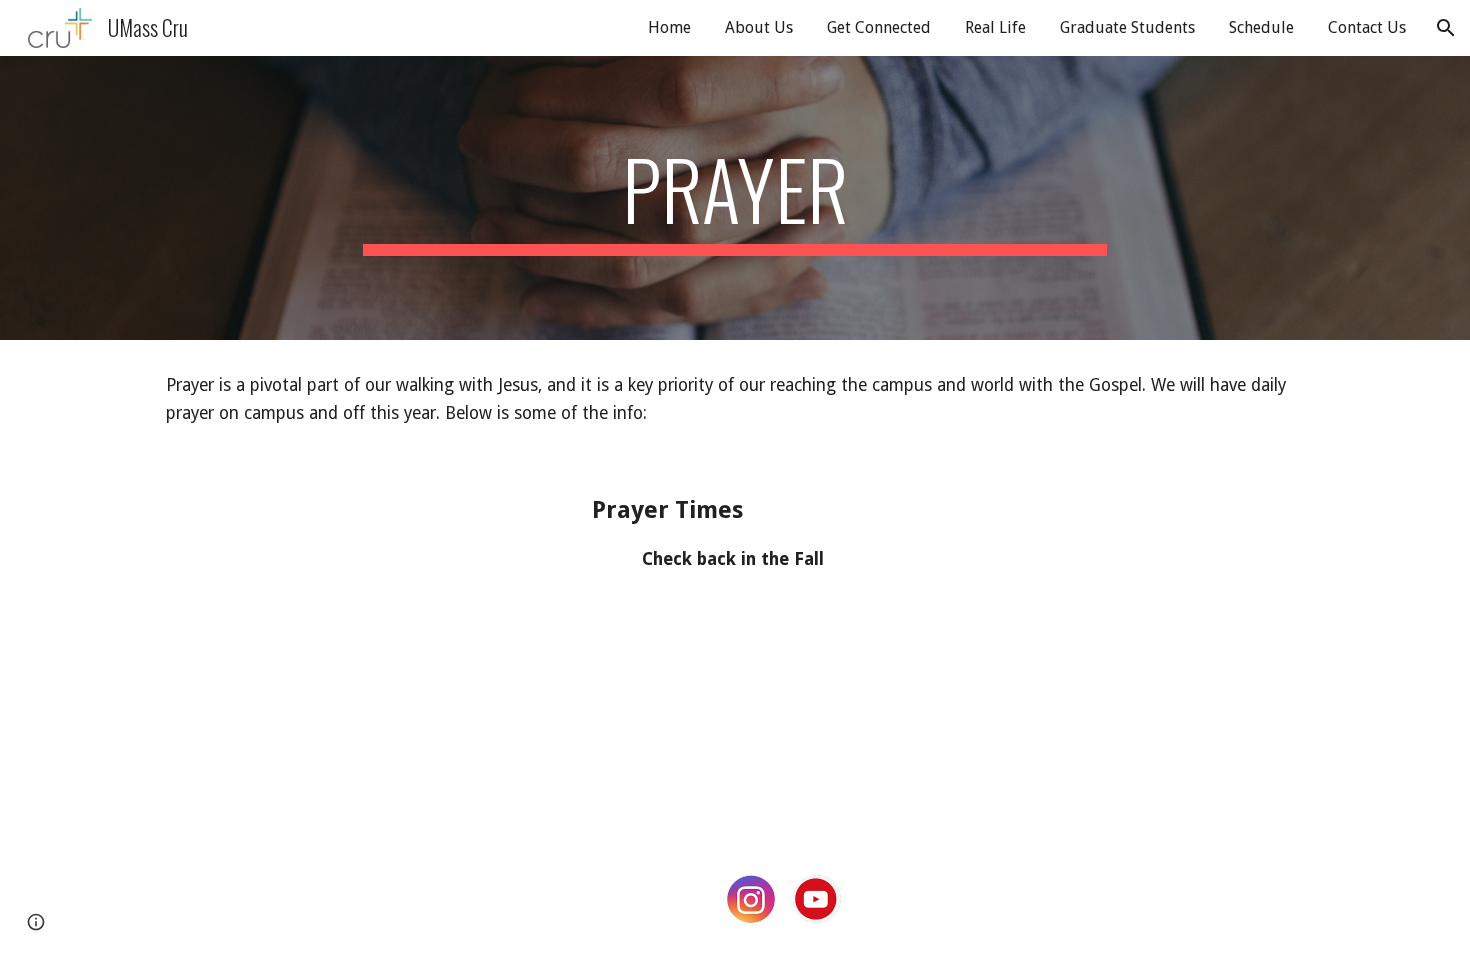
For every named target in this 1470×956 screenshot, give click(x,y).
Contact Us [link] (1367, 27)
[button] (1446, 28)
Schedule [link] (1261, 27)
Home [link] (669, 27)
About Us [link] (759, 27)
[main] (735, 198)
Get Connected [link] (879, 27)
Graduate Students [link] (1127, 27)
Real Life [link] (995, 27)
